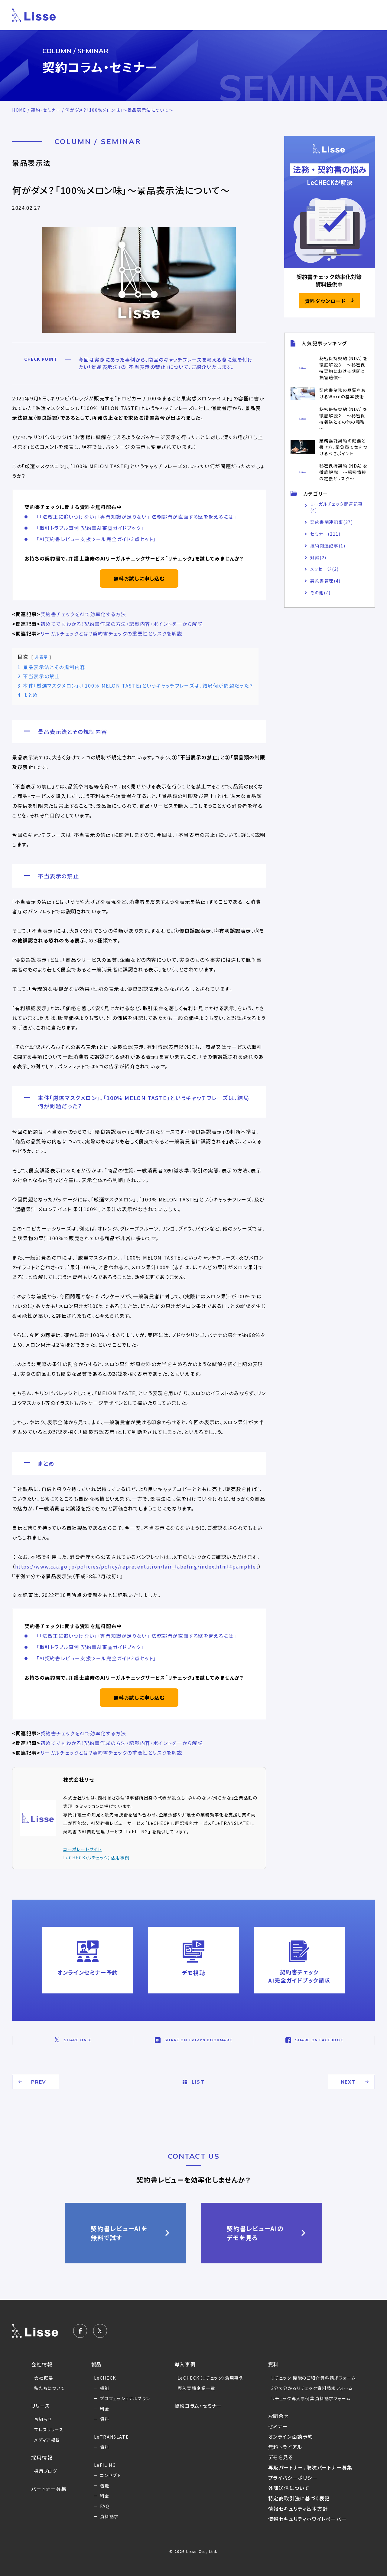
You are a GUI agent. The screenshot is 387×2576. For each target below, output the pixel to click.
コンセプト (111, 2475)
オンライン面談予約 (291, 2436)
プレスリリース (49, 2430)
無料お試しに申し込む (139, 578)
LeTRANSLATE (112, 2437)
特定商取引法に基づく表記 (299, 2498)
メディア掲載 (47, 2440)
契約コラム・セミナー (198, 2406)
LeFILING (105, 2465)
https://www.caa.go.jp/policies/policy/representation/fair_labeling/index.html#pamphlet (137, 1566)
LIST (198, 2082)
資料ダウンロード (325, 301)
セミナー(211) (325, 534)
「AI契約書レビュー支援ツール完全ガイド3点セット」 (96, 539)
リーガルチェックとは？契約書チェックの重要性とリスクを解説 (111, 633)
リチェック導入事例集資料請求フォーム (311, 2398)
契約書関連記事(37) (332, 522)
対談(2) (318, 557)
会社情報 (42, 2364)
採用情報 (42, 2457)
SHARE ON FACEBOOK (319, 2040)
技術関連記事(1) (328, 546)
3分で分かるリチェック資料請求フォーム (312, 2388)
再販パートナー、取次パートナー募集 (310, 2467)
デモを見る (281, 2457)
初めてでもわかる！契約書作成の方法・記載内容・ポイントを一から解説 (122, 624)
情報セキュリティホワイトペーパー (307, 2519)
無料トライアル (285, 2447)
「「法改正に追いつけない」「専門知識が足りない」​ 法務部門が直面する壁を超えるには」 (137, 517)
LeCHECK (105, 2378)
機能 (105, 2388)
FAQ (105, 2506)
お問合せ (278, 2416)
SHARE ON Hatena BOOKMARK (198, 2040)
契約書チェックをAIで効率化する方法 (83, 614)
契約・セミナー (46, 110)
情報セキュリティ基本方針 (298, 2509)
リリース (40, 2406)
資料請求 (109, 2516)
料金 (105, 2409)
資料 (105, 2419)
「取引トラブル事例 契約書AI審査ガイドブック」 (90, 528)
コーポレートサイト (82, 1849)
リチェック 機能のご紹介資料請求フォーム (314, 2378)
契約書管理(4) (325, 581)
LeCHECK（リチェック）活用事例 (96, 1858)
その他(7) (320, 593)
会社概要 (44, 2378)
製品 (96, 2364)
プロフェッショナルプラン (125, 2398)
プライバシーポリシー (293, 2478)
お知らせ (43, 2419)
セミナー (278, 2426)
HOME (19, 110)
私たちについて (50, 2388)
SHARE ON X (77, 2040)
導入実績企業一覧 (196, 2388)
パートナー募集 (49, 2489)
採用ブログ (46, 2471)
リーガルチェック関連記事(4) (337, 507)
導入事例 (185, 2364)
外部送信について (289, 2488)
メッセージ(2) (325, 569)
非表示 (41, 657)
